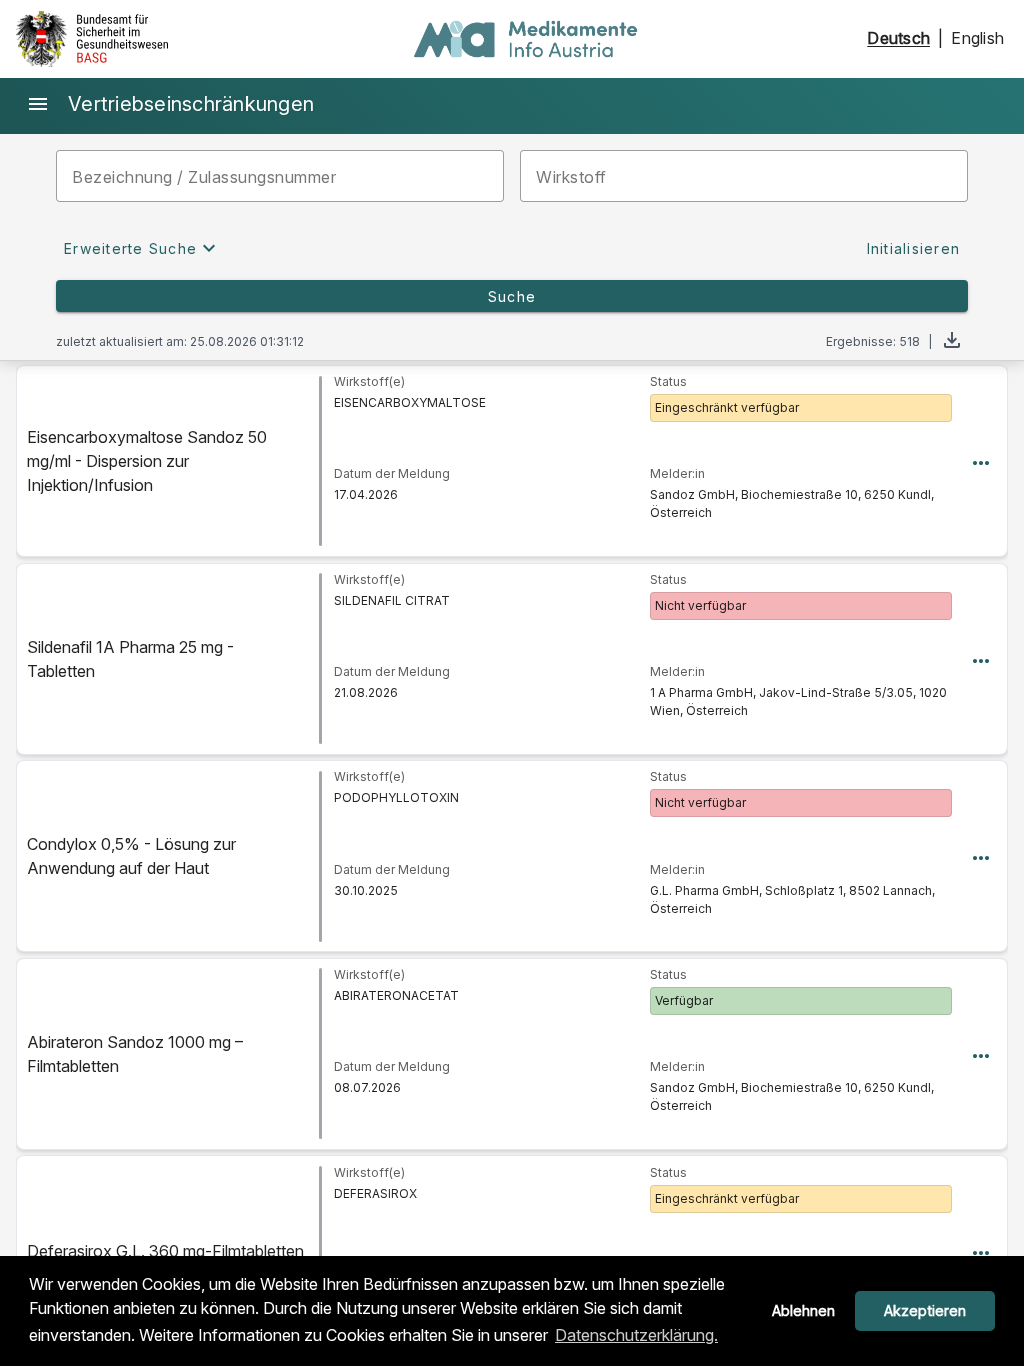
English (977, 38)
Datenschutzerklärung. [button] (636, 1335)
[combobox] (744, 176)
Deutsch (898, 38)
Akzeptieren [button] (925, 1310)
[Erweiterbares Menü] (981, 461)
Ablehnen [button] (803, 1310)
